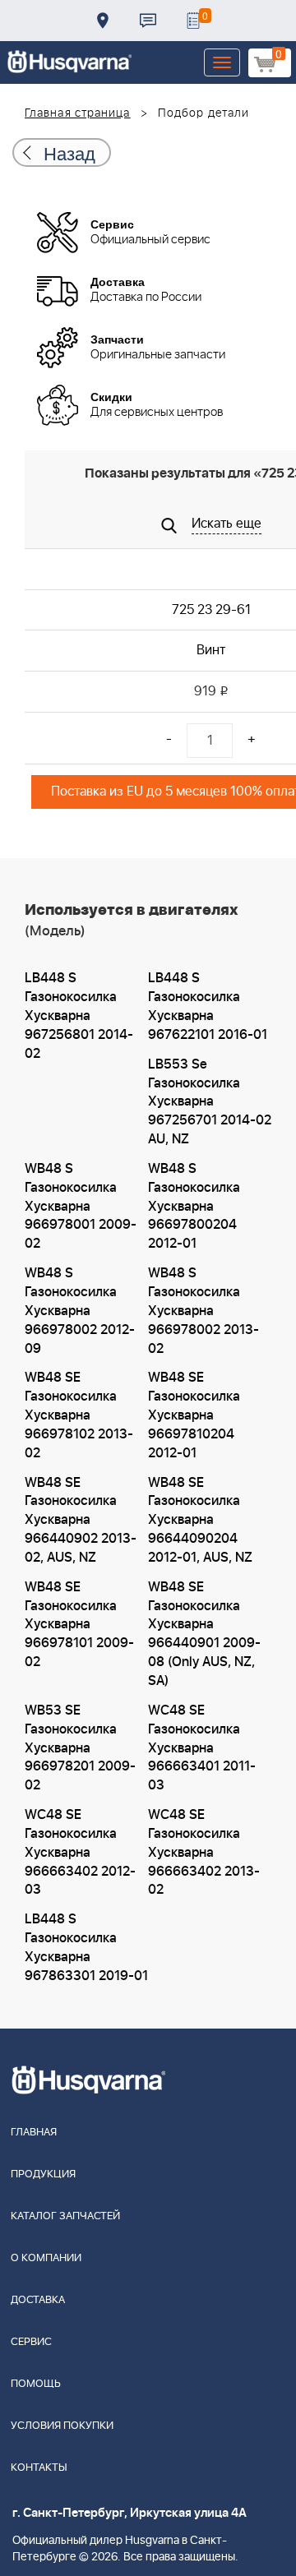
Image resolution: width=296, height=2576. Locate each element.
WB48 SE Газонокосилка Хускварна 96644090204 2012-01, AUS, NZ (200, 1520)
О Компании (46, 2258)
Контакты (148, 21)
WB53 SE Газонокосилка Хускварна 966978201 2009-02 (80, 1748)
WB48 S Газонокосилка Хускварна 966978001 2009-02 (81, 1206)
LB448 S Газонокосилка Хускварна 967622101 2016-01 (208, 1006)
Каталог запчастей (65, 2216)
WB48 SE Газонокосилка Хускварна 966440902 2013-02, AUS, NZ (81, 1520)
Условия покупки (62, 2426)
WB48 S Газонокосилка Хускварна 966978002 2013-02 (203, 1311)
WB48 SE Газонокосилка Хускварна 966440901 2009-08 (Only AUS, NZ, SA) (204, 1634)
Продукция (43, 2174)
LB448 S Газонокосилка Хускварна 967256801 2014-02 (79, 1016)
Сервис (31, 2342)
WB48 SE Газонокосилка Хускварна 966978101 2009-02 (79, 1625)
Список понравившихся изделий (193, 21)
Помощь (36, 2384)
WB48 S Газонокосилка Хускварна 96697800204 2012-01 (194, 1206)
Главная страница (78, 113)
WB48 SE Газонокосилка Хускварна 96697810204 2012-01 (194, 1415)
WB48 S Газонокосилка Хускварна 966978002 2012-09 (80, 1311)
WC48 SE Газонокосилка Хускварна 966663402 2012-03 (80, 1852)
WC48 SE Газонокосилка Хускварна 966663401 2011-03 (202, 1748)
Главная (34, 2133)
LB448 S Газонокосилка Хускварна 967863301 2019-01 (86, 1948)
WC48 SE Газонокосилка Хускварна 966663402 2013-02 (204, 1852)
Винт (211, 650)
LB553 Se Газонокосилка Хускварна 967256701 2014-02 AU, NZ (210, 1102)
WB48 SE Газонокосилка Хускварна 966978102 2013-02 (79, 1415)
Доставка (103, 21)
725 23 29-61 (211, 610)
